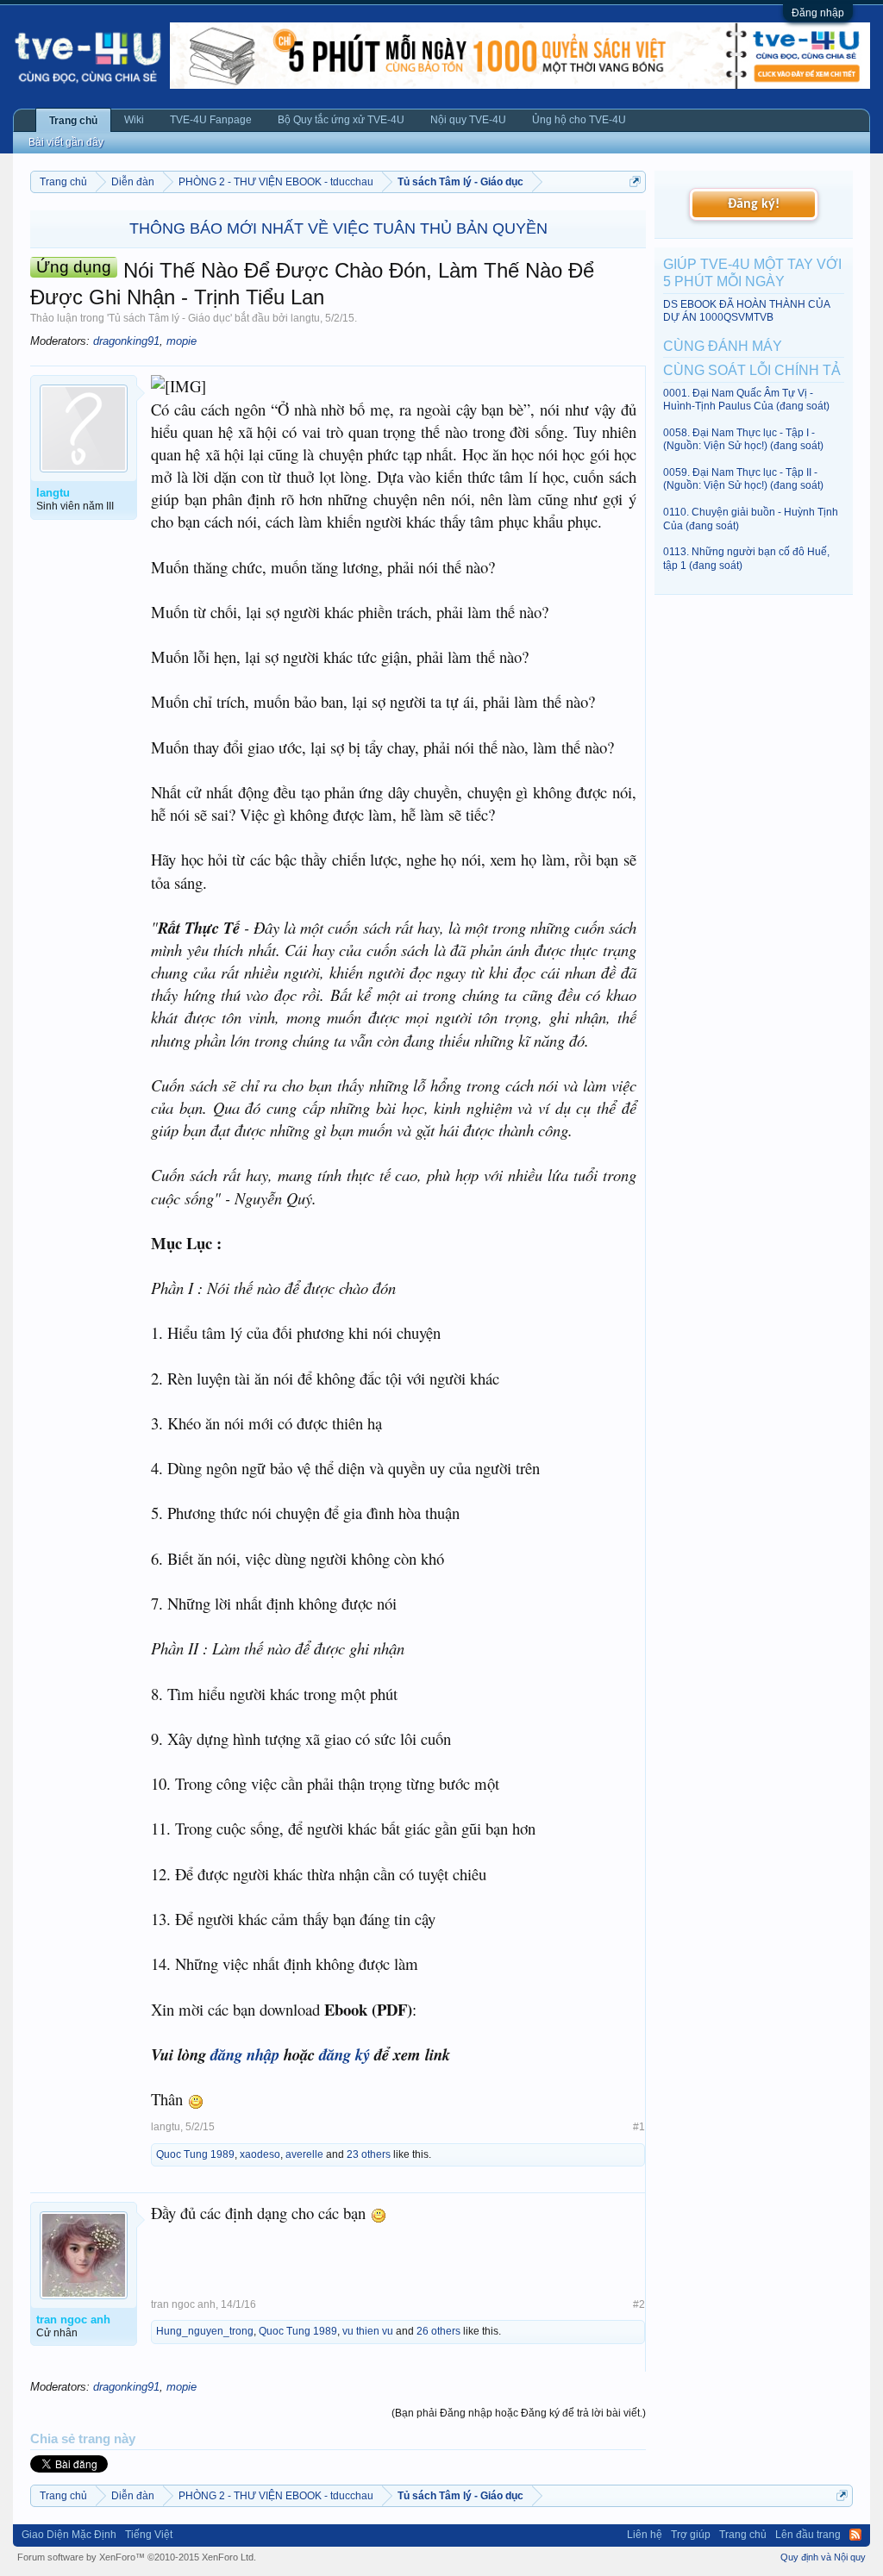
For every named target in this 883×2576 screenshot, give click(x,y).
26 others (438, 2331)
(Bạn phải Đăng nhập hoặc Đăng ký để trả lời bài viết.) (519, 2413)
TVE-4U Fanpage (211, 120)
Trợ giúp (691, 2535)
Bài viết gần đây (66, 142)
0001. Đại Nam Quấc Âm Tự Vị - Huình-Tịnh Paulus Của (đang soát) (746, 400)
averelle (304, 2154)
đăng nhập (245, 2054)
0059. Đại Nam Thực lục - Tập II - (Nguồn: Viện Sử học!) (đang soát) (743, 479)
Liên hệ (645, 2535)
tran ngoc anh (183, 2304)
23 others (369, 2154)
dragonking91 (126, 341)
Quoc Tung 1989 (195, 2154)
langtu (305, 318)
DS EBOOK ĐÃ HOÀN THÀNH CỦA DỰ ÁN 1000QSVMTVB (746, 311)
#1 (639, 2127)
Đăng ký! (754, 204)
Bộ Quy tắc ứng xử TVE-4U (341, 120)
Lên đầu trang (808, 2535)
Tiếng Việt (149, 2535)
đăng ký (344, 2054)
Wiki (134, 120)
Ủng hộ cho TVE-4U (579, 120)
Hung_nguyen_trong (205, 2331)
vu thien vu (368, 2331)
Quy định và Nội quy (823, 2557)
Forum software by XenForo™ (137, 2557)
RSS (855, 2535)
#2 (639, 2304)
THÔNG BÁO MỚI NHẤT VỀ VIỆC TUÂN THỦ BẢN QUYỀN (338, 228)
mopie (182, 341)
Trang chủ (73, 121)
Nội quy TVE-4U (468, 120)
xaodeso (260, 2154)
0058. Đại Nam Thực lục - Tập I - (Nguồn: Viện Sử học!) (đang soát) (743, 439)
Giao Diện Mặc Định (69, 2535)
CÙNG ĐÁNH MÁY (723, 346)
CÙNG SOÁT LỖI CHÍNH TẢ (752, 370)
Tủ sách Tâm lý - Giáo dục (169, 318)
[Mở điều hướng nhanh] (635, 181)
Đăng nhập (818, 13)
